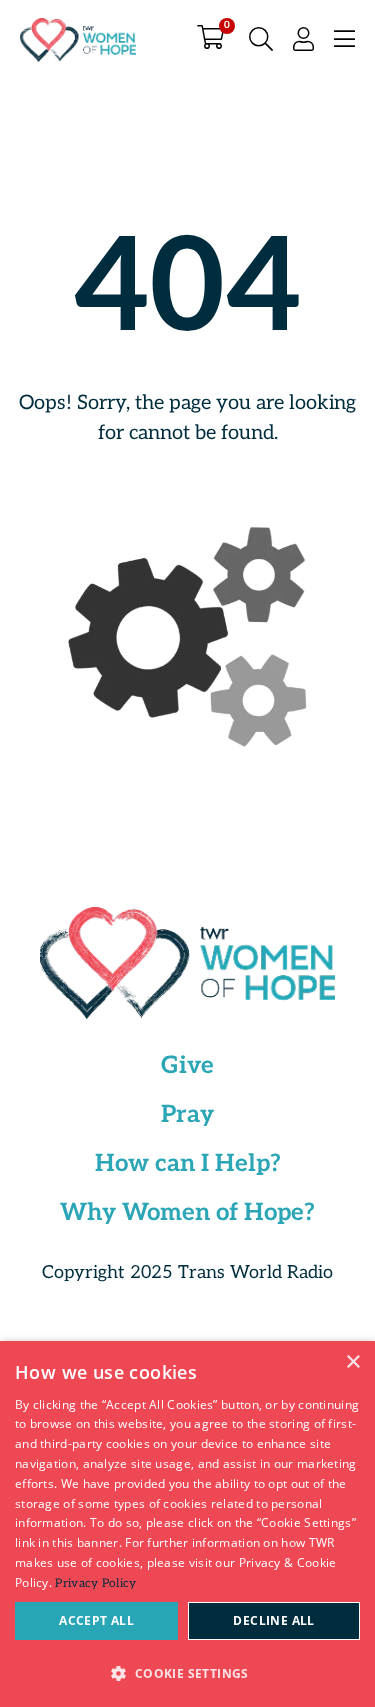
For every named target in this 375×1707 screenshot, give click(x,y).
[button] (187, 1672)
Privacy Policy (95, 1583)
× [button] (352, 1362)
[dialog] (187, 1524)
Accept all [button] (96, 1620)
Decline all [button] (273, 1620)
